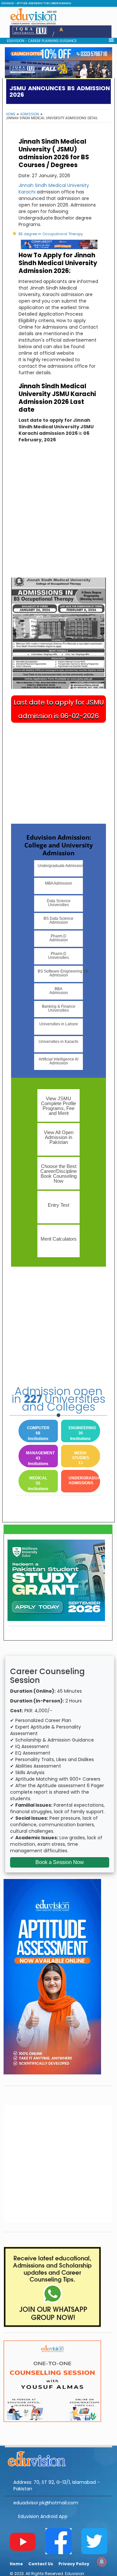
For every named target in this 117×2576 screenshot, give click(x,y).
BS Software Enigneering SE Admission (60, 973)
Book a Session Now (60, 1862)
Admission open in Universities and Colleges (58, 1399)
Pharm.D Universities (58, 956)
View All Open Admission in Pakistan (59, 1137)
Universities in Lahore (59, 1024)
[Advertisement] (58, 516)
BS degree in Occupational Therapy (51, 234)
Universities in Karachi (58, 1042)
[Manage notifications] (102, 2562)
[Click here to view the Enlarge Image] (58, 633)
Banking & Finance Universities (59, 1008)
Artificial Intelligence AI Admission (58, 1061)
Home (11, 114)
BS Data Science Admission (58, 920)
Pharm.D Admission (59, 938)
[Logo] (58, 2458)
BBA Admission (59, 991)
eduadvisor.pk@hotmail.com (46, 2503)
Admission (30, 114)
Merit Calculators (59, 1239)
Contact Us (41, 2564)
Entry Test (58, 1205)
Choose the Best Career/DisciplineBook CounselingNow (58, 1174)
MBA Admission (58, 883)
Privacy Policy (74, 2564)
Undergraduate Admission (60, 866)
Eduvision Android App (43, 2516)
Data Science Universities (59, 903)
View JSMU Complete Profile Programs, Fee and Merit (58, 1106)
